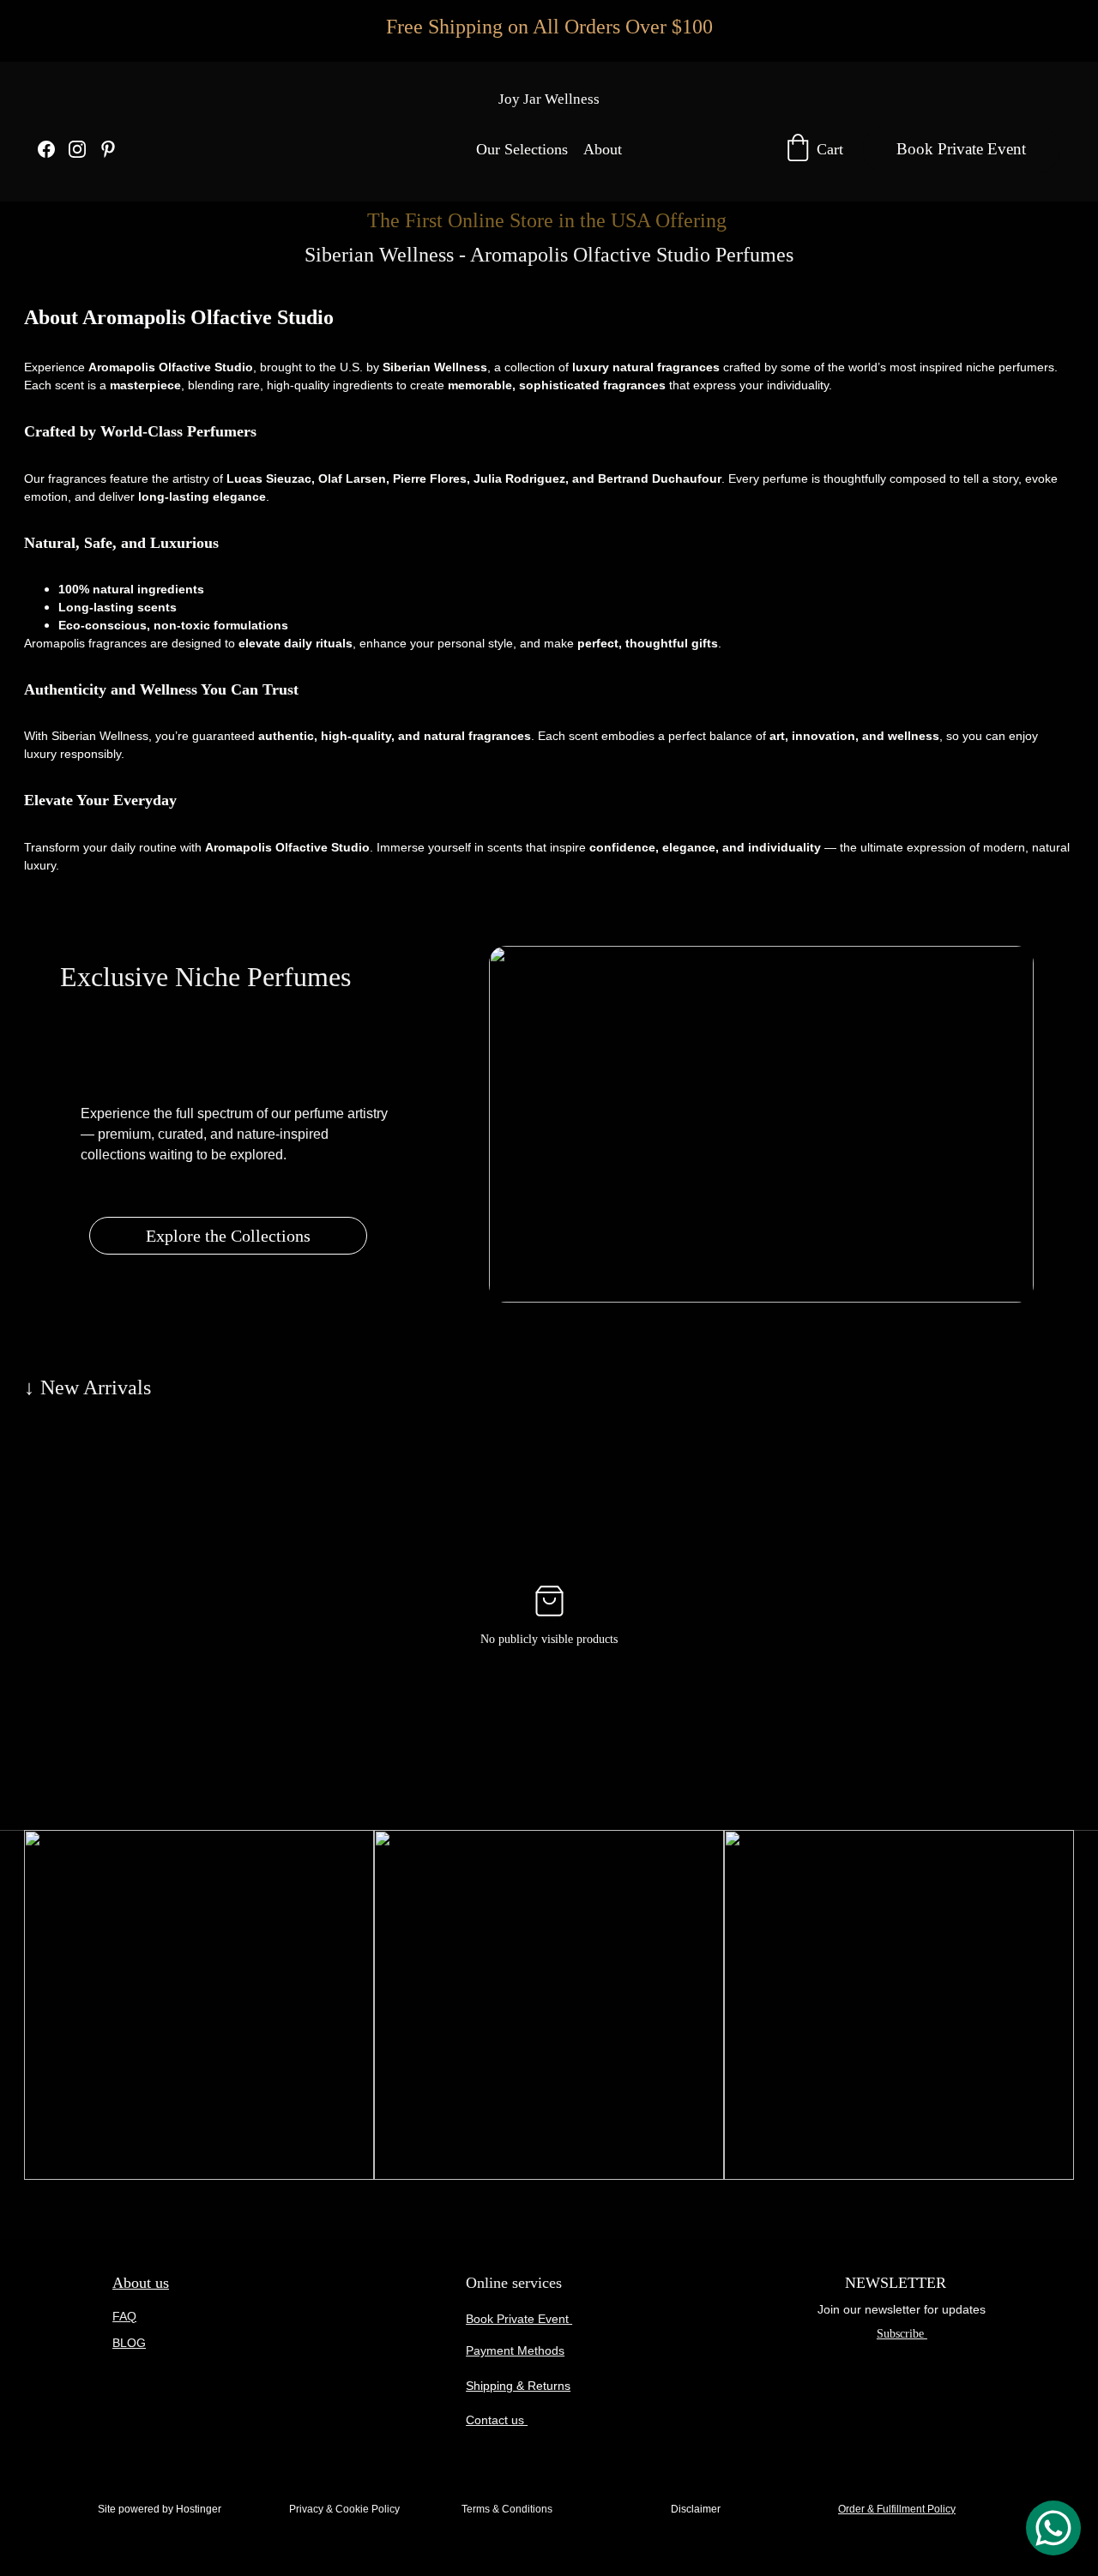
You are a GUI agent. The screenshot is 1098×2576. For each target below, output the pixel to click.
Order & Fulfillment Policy (897, 2509)
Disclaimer (696, 2509)
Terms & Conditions (507, 2509)
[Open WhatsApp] (1053, 2528)
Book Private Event (961, 149)
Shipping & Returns (518, 2386)
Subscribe (902, 2334)
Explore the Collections (228, 1236)
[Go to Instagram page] (84, 149)
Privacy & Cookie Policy (344, 2509)
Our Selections (522, 149)
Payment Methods (515, 2350)
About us (141, 2283)
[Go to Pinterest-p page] (108, 149)
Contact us (497, 2420)
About (603, 149)
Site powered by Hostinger (160, 2509)
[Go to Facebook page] (53, 149)
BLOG (129, 2343)
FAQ (124, 2316)
